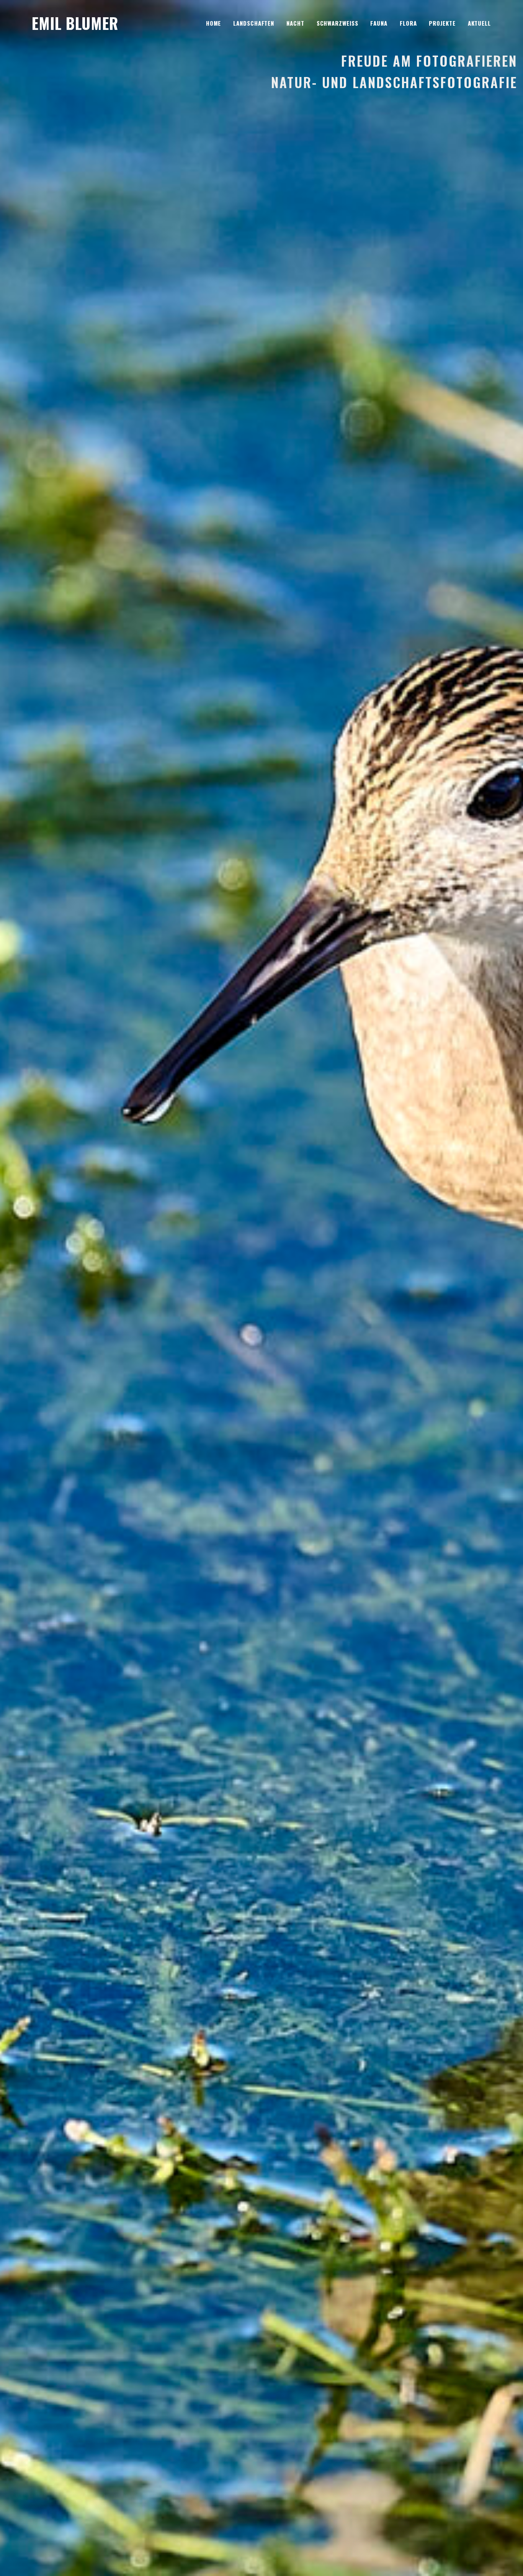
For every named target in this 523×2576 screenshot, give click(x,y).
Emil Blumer (75, 23)
